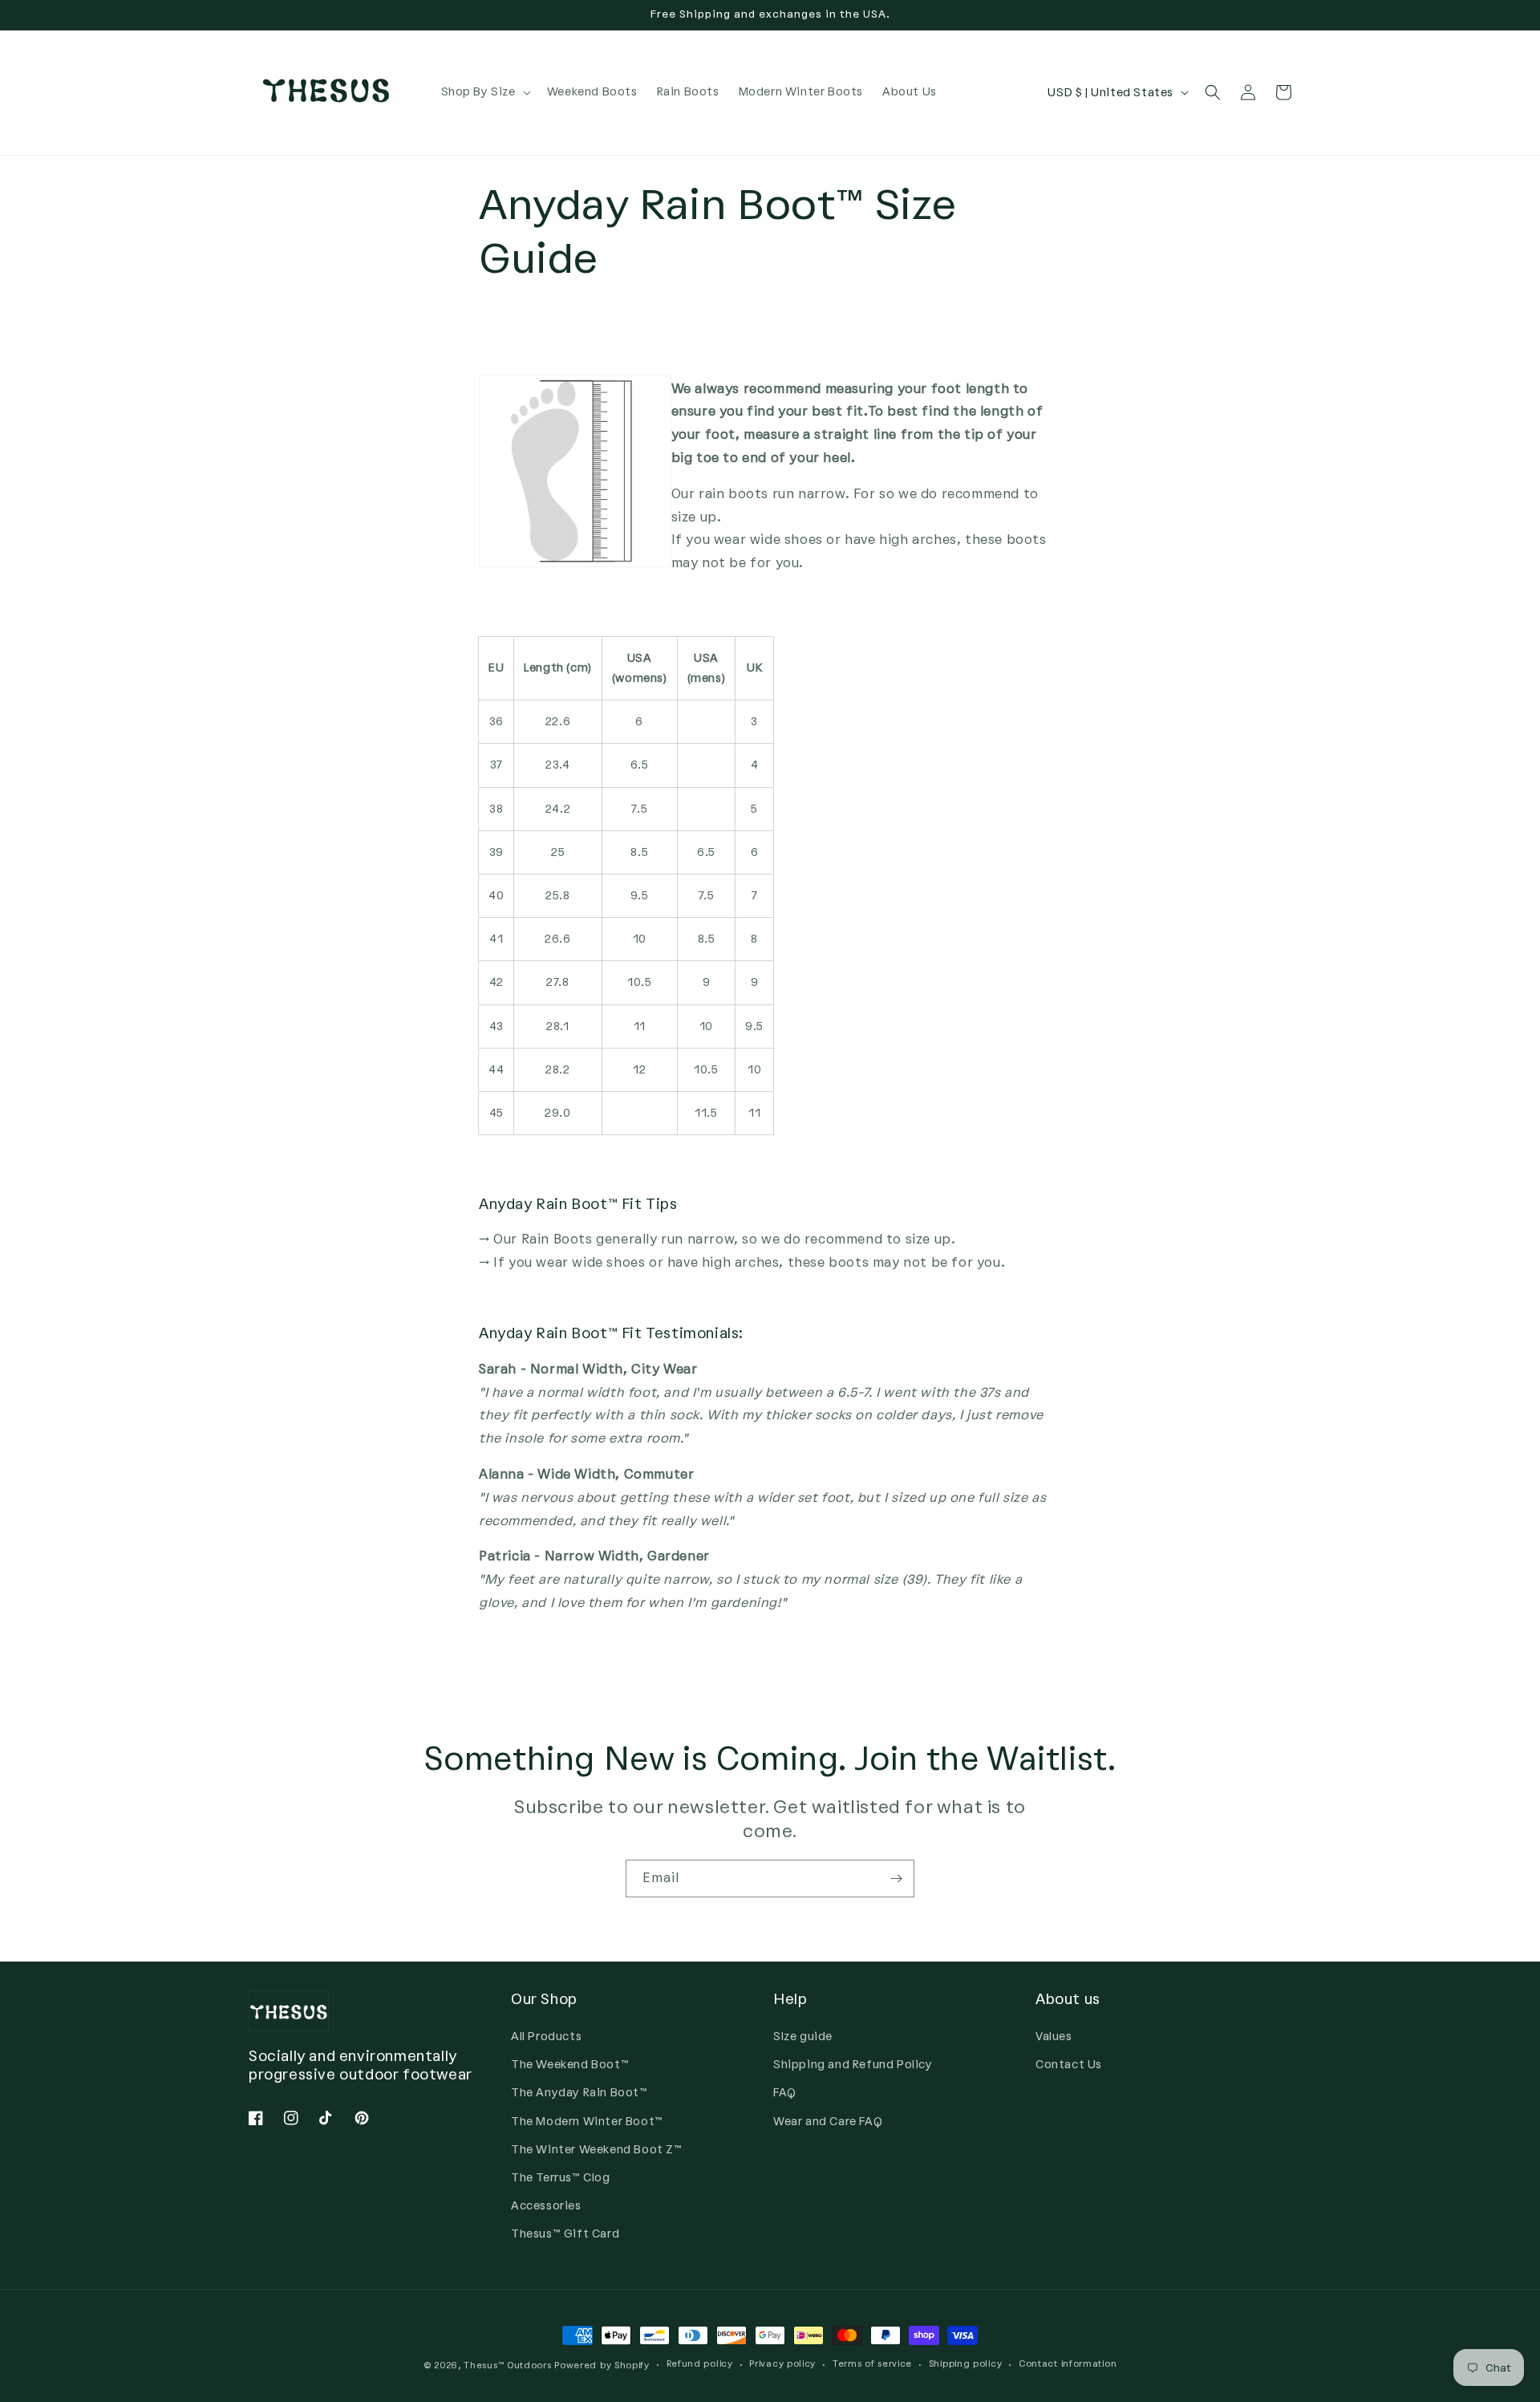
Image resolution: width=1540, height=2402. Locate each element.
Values (1054, 2037)
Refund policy (700, 2364)
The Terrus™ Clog (561, 2178)
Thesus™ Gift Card (565, 2234)
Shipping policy (966, 2364)
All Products (546, 2037)
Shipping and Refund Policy (853, 2065)
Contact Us (1069, 2065)
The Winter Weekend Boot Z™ (597, 2150)
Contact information (1068, 2364)
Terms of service (872, 2364)
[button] (484, 92)
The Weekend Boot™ (570, 2065)
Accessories (546, 2206)
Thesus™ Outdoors (507, 2365)
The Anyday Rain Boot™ (580, 2093)
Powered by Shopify (602, 2365)
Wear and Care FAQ (828, 2122)
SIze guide (803, 2037)
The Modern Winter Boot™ (587, 2122)
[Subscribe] (896, 1879)
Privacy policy (782, 2364)
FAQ (785, 2093)
